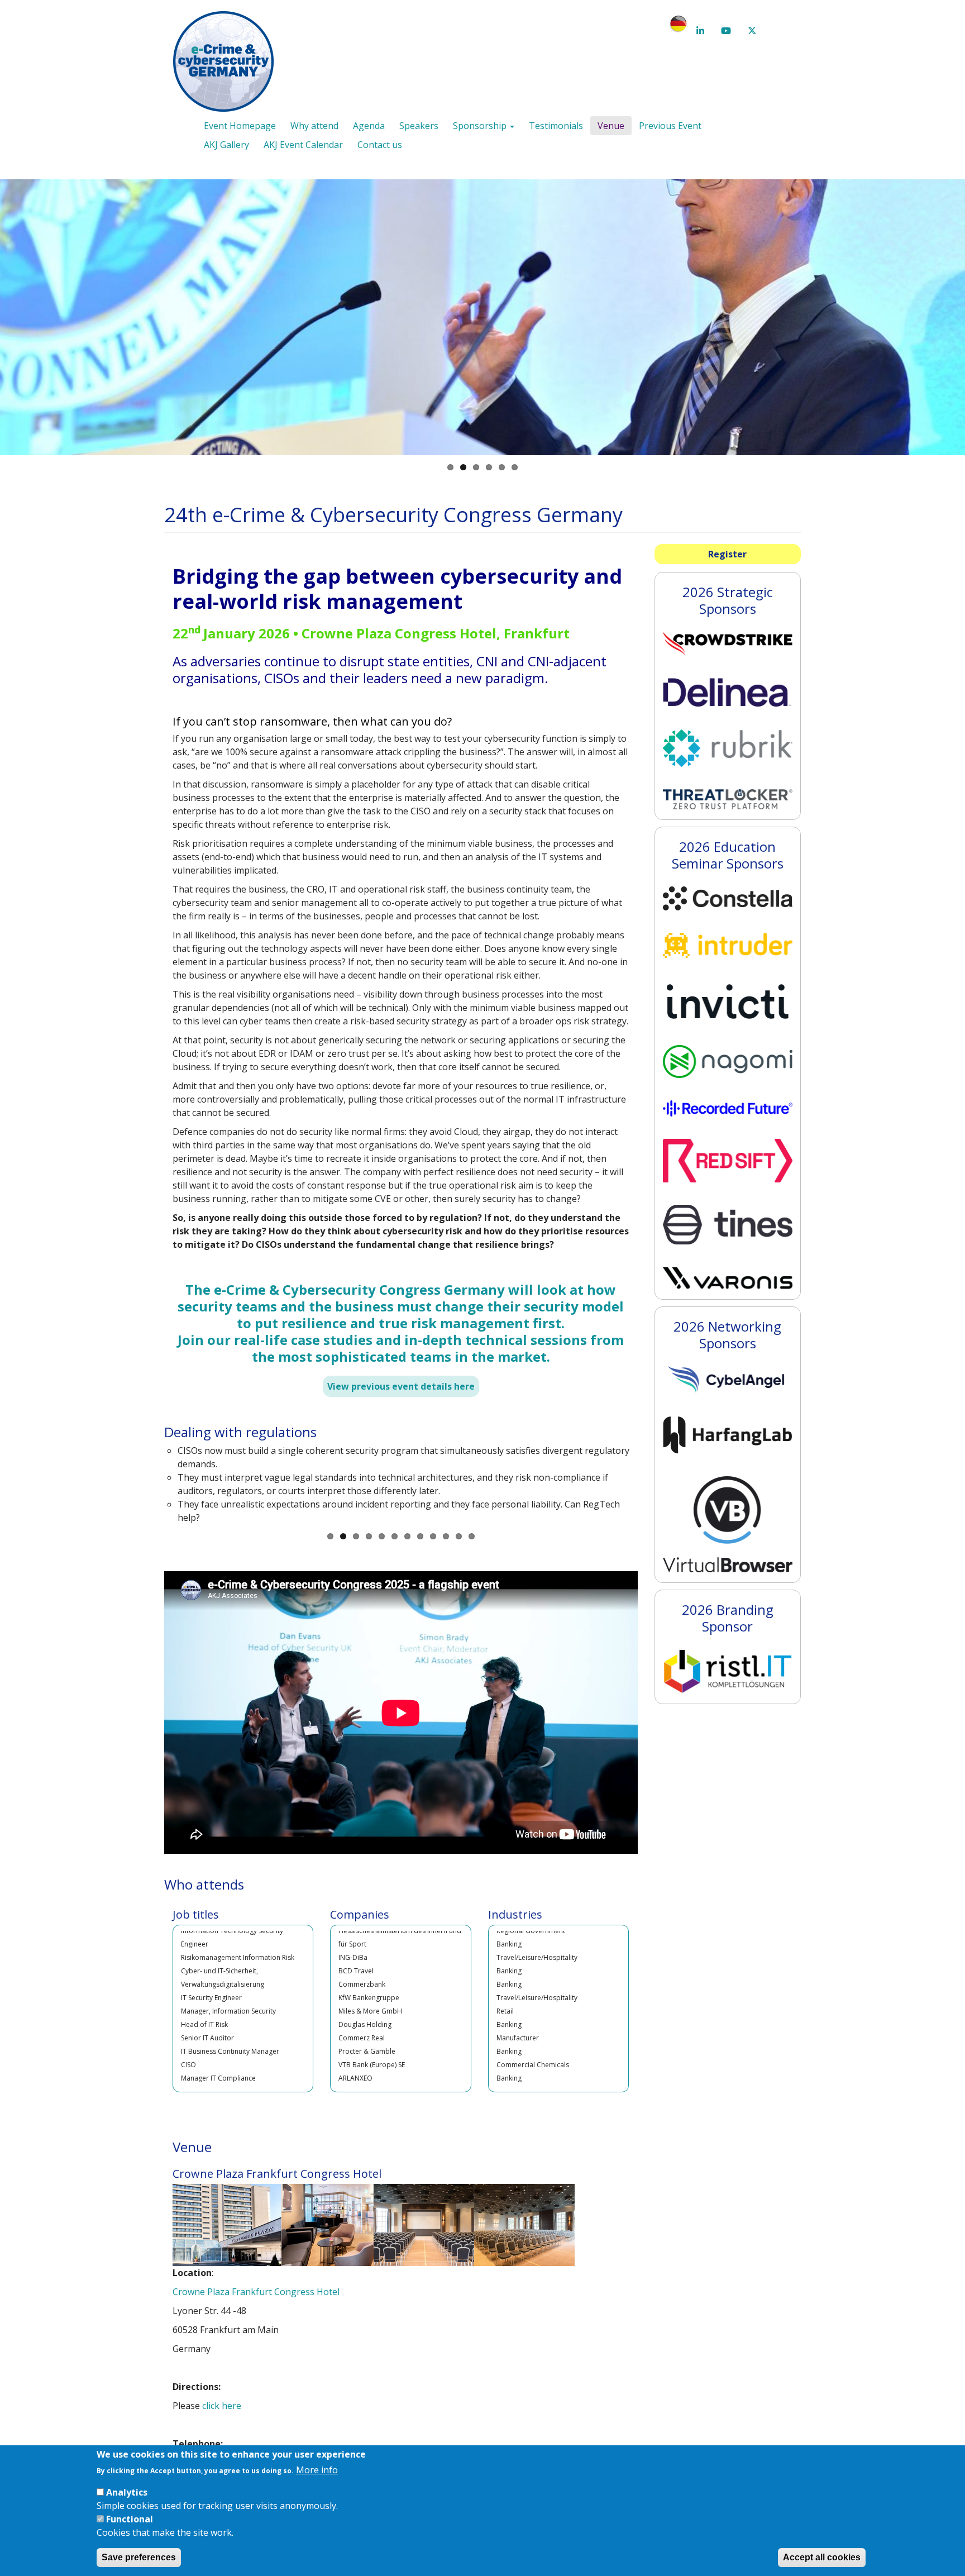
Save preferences (139, 2557)
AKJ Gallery (226, 145)
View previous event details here (401, 1386)
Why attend (314, 126)
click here (222, 2406)
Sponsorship (481, 126)
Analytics (127, 2492)
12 (472, 1536)
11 (459, 1536)
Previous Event (670, 126)
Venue (611, 126)
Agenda (369, 126)
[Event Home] (228, 63)
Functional (130, 2519)
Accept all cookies (822, 2557)
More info (317, 2470)
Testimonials (556, 126)
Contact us (380, 145)
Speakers (419, 126)
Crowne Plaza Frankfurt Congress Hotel (256, 2292)
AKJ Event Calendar (303, 145)
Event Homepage (240, 126)
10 (446, 1536)
